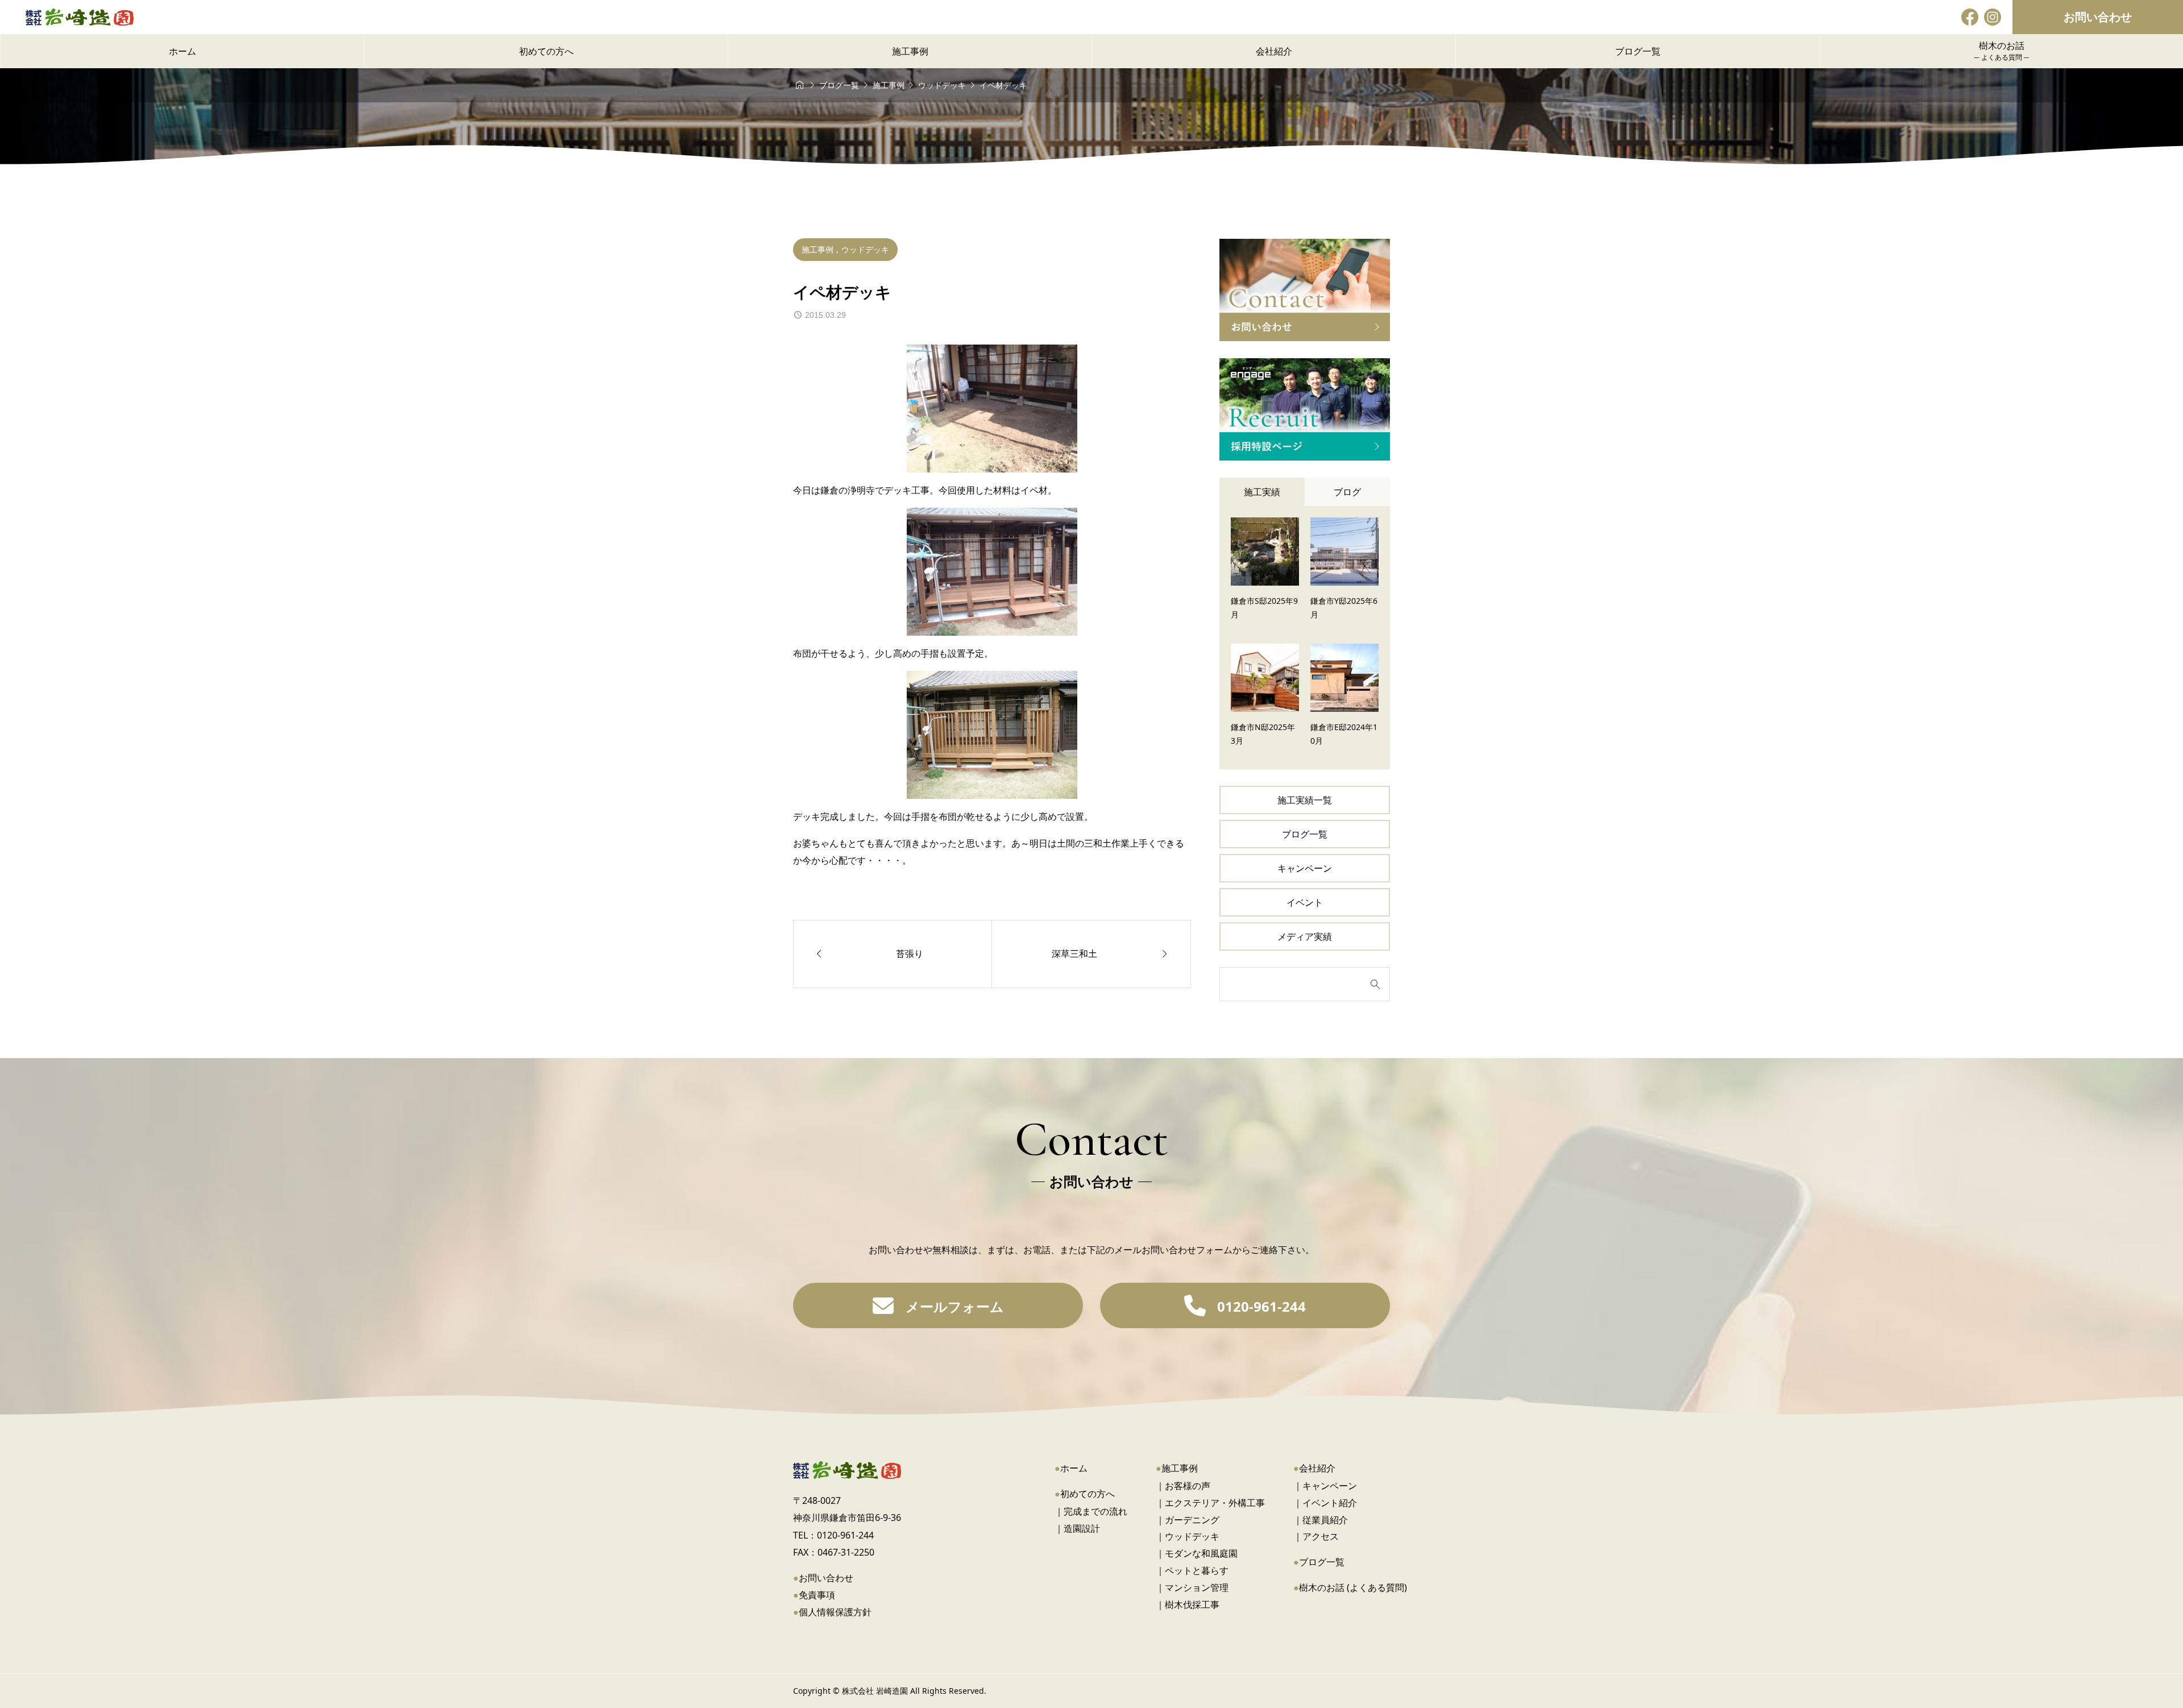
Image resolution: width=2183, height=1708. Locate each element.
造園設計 (1082, 1528)
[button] (938, 1305)
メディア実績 (1305, 936)
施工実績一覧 (1305, 800)
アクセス (1321, 1536)
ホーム (1074, 1468)
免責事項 (817, 1595)
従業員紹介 (1325, 1520)
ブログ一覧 (1305, 834)
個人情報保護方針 (835, 1612)
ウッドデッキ (865, 249)
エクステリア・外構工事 (1215, 1503)
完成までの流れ (1095, 1511)
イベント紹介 (1330, 1503)
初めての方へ (1088, 1494)
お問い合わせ (2098, 17)
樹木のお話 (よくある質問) (1353, 1587)
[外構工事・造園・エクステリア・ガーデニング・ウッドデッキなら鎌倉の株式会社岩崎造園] (80, 17)
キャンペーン (1305, 868)
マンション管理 (1197, 1587)
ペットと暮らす (1197, 1570)
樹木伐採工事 (1192, 1605)
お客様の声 (1188, 1486)
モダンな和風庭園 (1201, 1553)
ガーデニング (1192, 1520)
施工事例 (819, 249)
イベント (1305, 902)
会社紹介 (1317, 1468)
